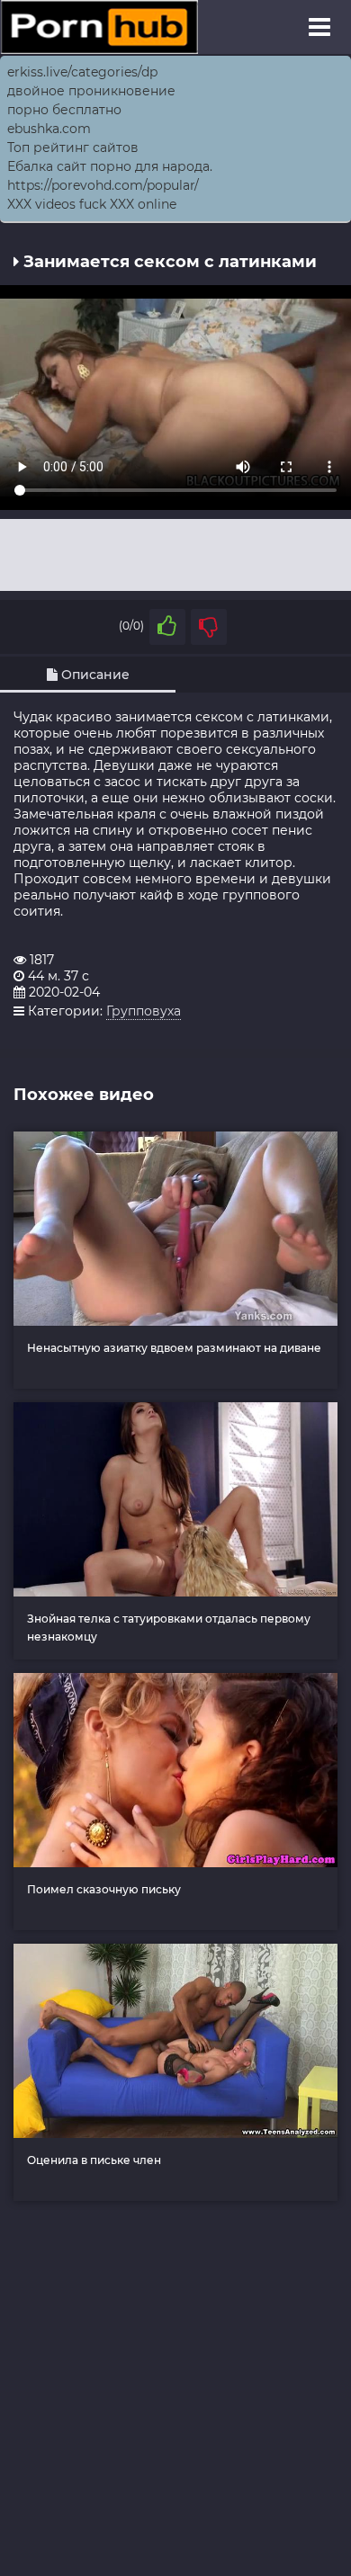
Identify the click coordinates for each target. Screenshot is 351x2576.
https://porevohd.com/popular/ (103, 185)
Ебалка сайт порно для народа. (110, 166)
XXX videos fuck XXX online (92, 204)
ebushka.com (49, 129)
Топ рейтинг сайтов (73, 148)
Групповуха (144, 1011)
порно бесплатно (64, 110)
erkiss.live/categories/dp (82, 72)
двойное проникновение (91, 91)
